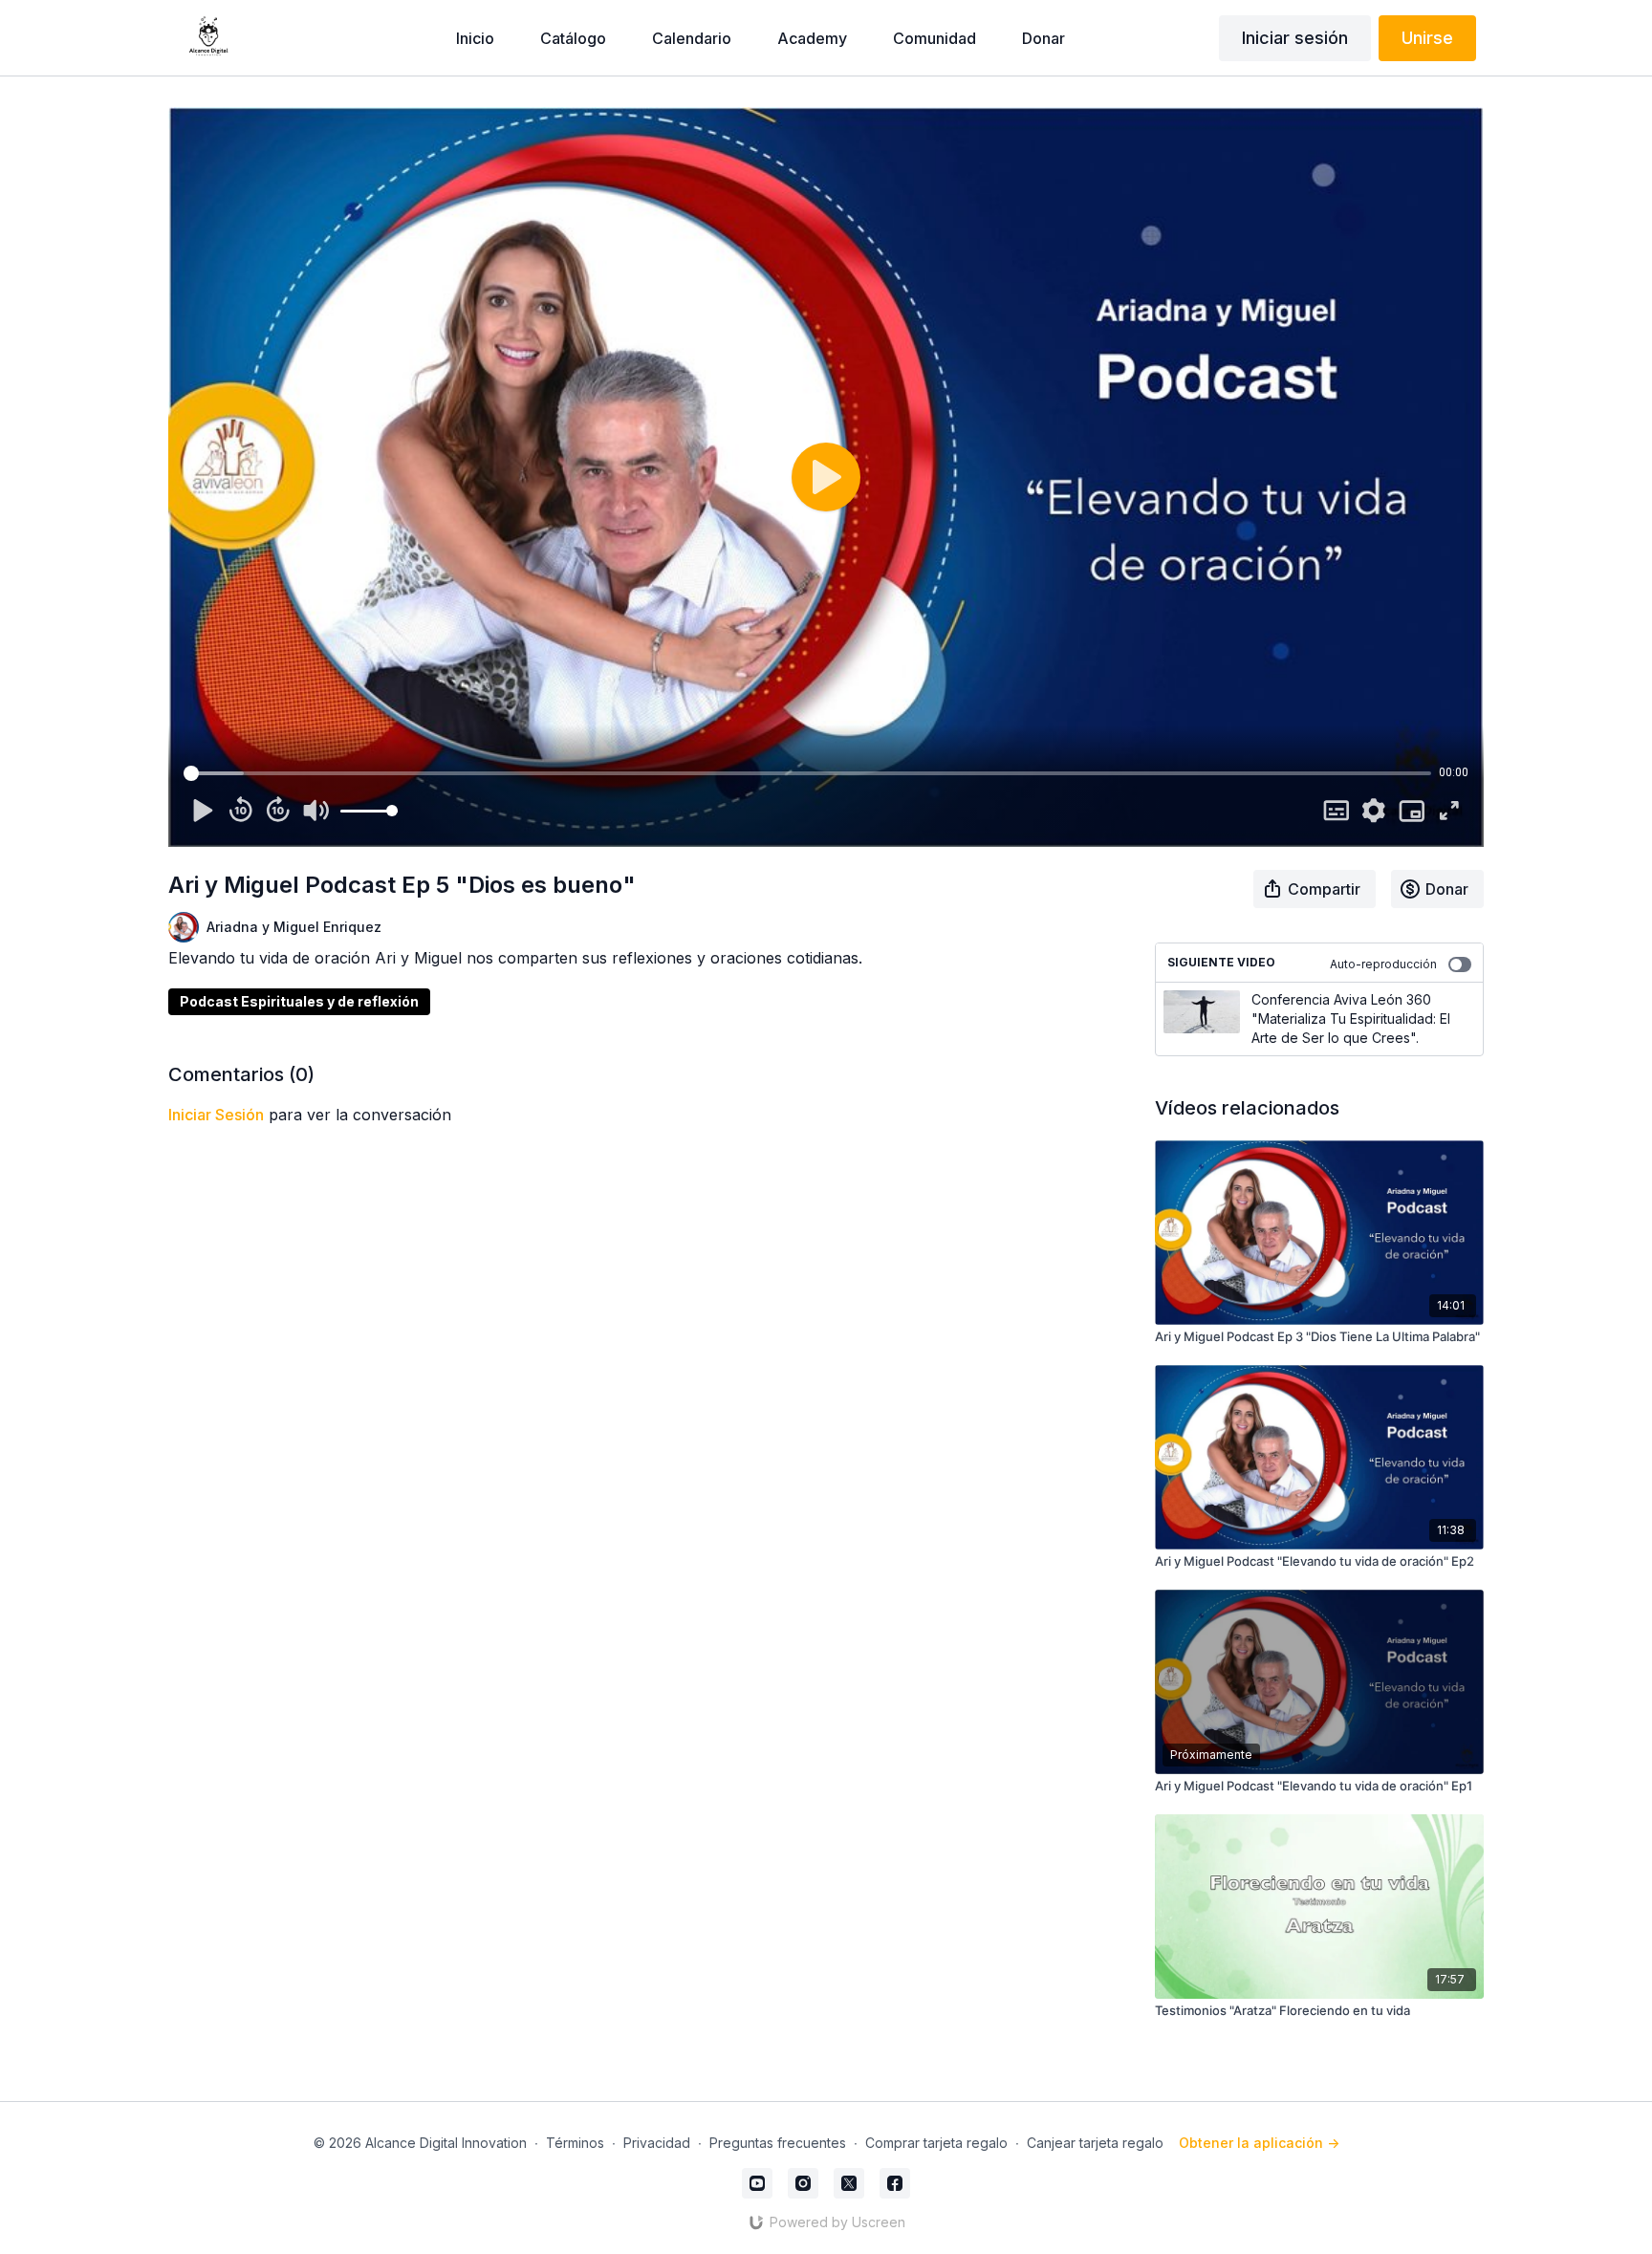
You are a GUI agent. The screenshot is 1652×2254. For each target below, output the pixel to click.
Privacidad (657, 2143)
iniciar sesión (216, 1115)
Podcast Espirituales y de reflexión (299, 1001)
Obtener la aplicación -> (1259, 2143)
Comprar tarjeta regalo (936, 2143)
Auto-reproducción (1383, 964)
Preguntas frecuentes (778, 2143)
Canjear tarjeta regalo (1095, 2143)
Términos (575, 2143)
